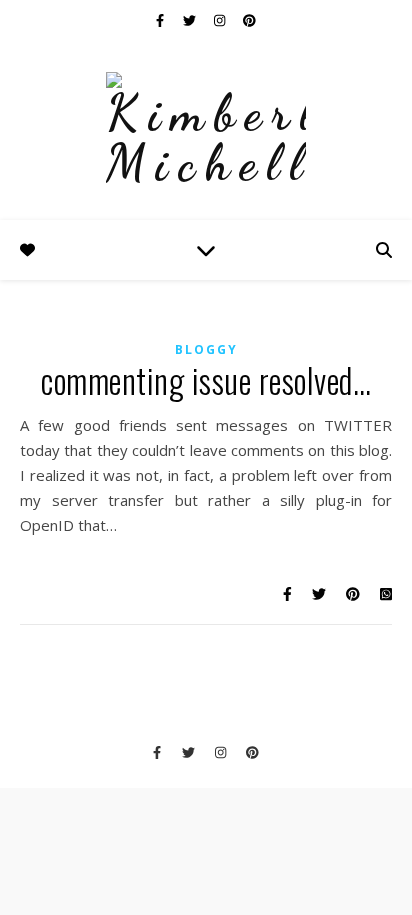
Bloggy (206, 349)
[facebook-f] (161, 20)
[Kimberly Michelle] (206, 130)
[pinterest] (249, 20)
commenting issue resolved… (206, 380)
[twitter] (191, 20)
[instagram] (221, 20)
